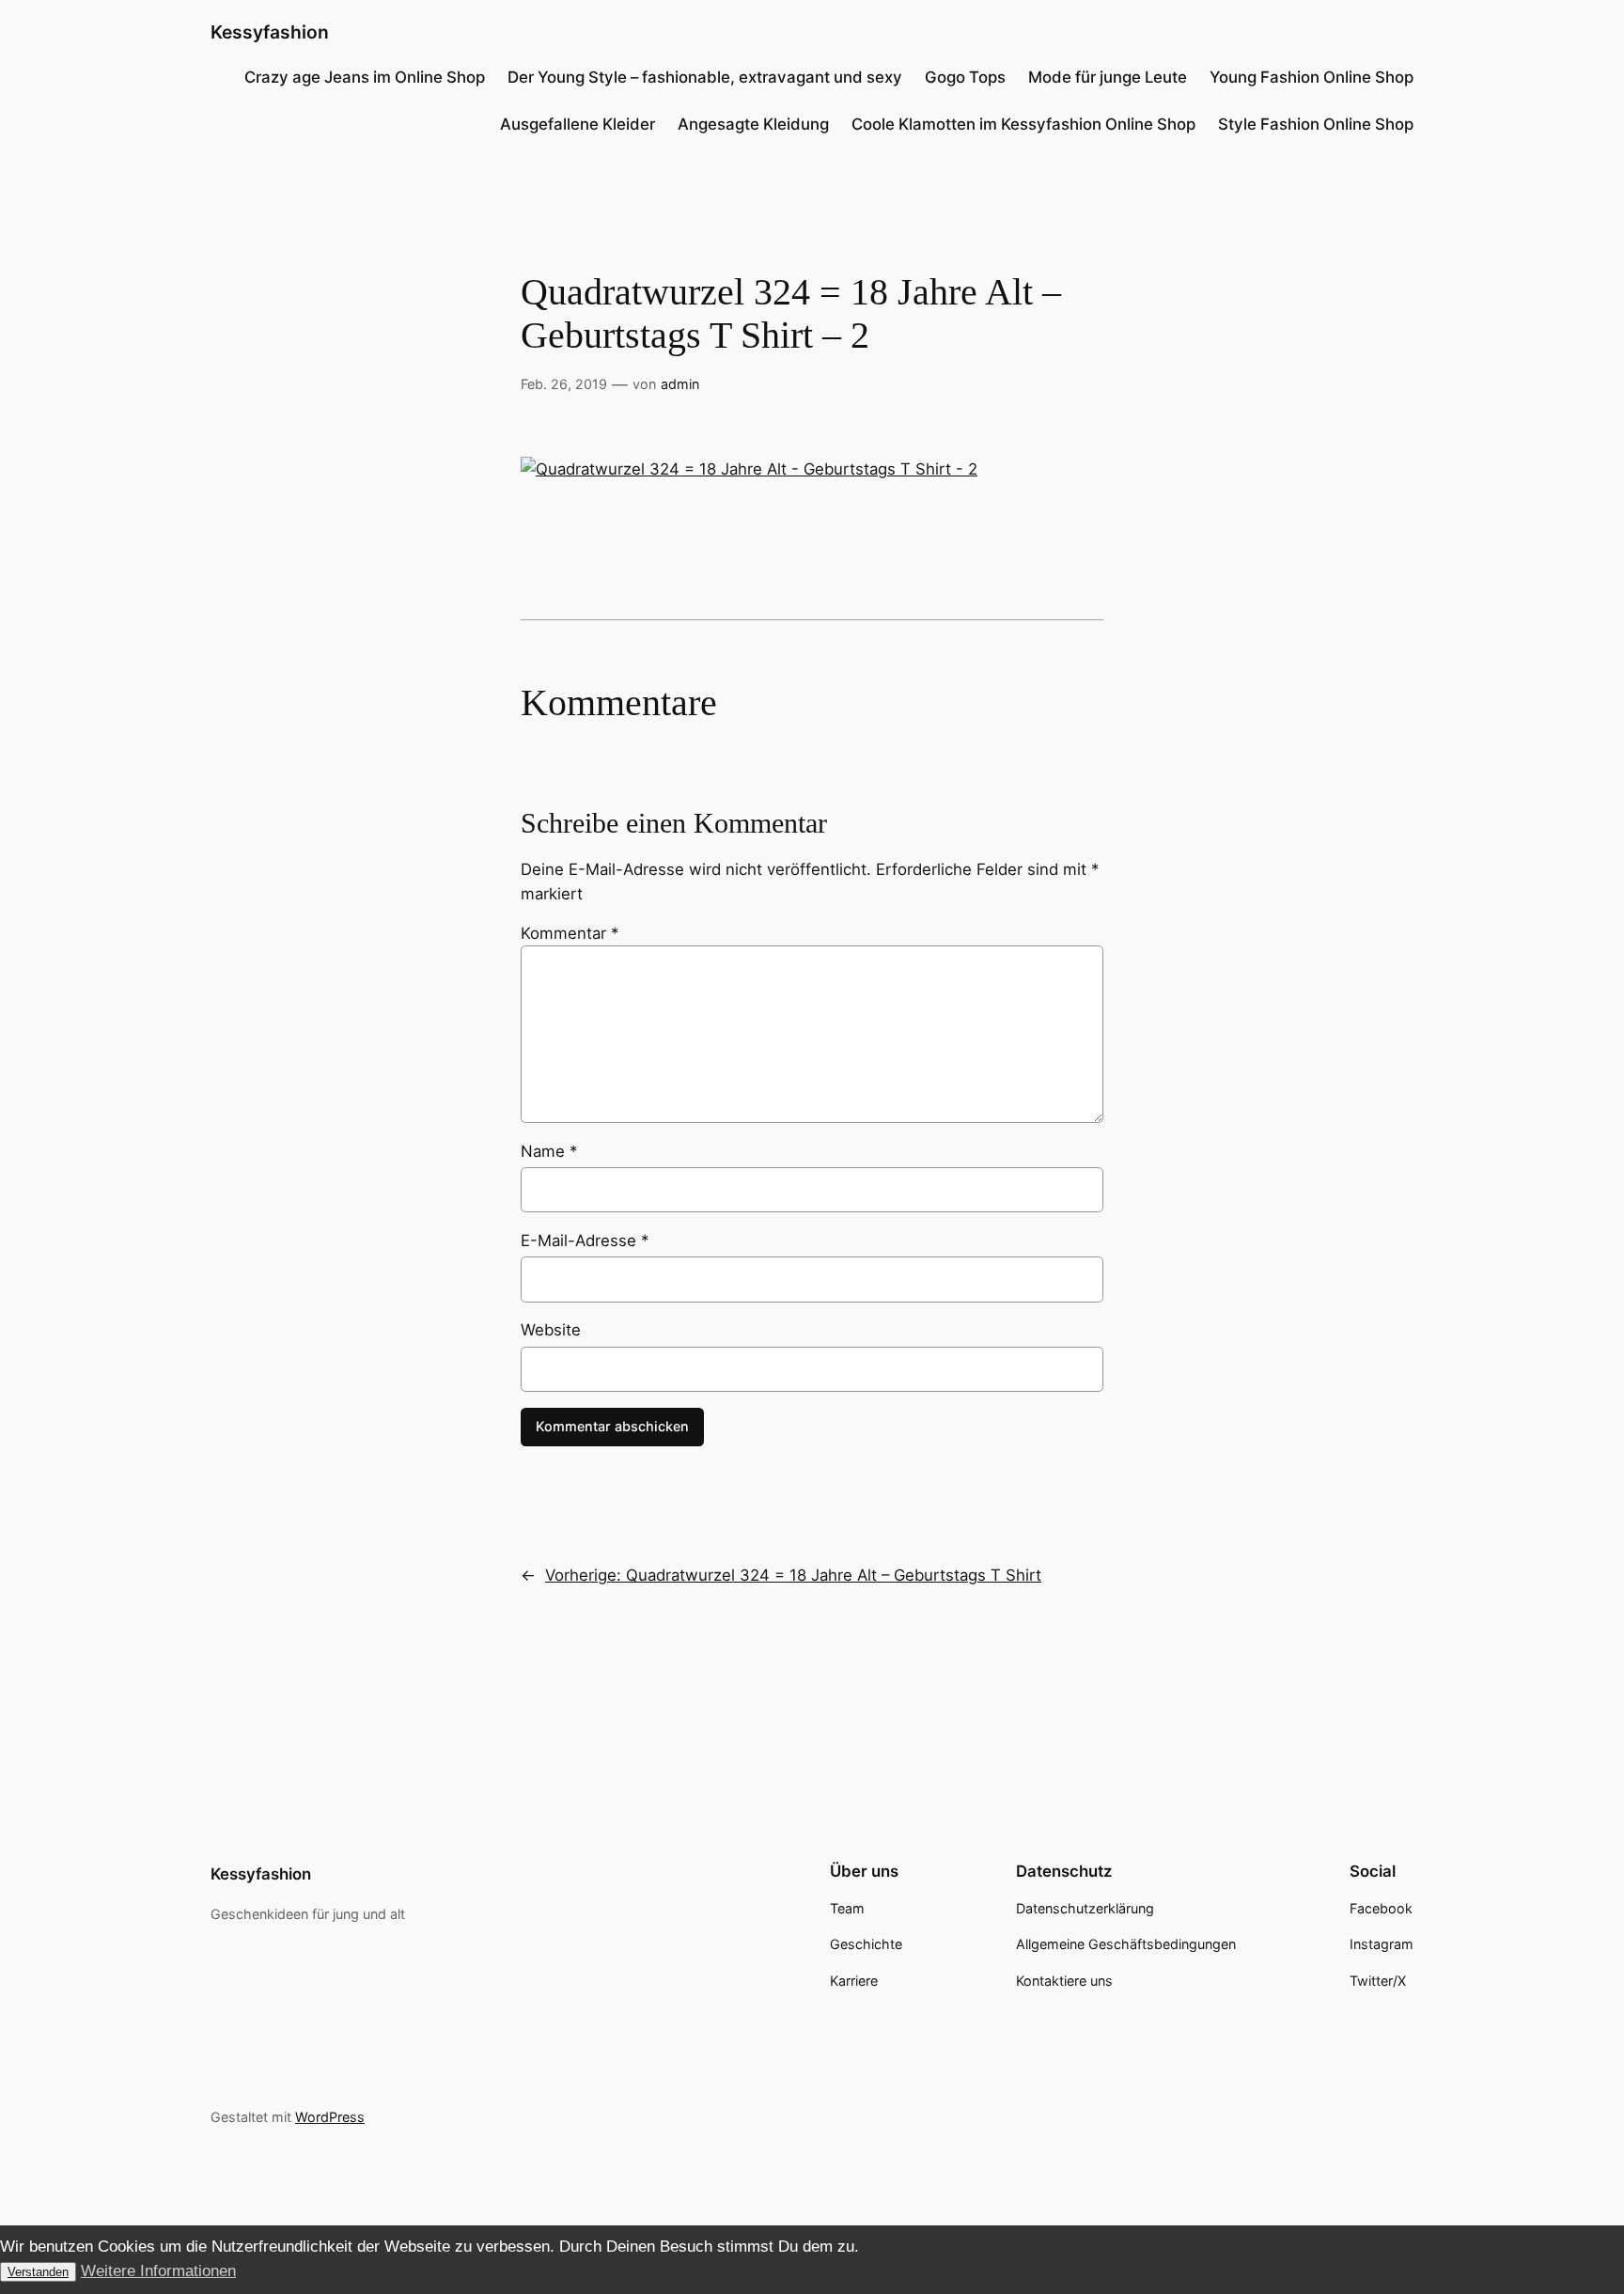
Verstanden (38, 2272)
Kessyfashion (270, 32)
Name (549, 1151)
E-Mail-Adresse (585, 1241)
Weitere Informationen (158, 2271)
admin (680, 384)
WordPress (330, 2117)
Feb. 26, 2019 (564, 384)
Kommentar (570, 933)
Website (551, 1330)
